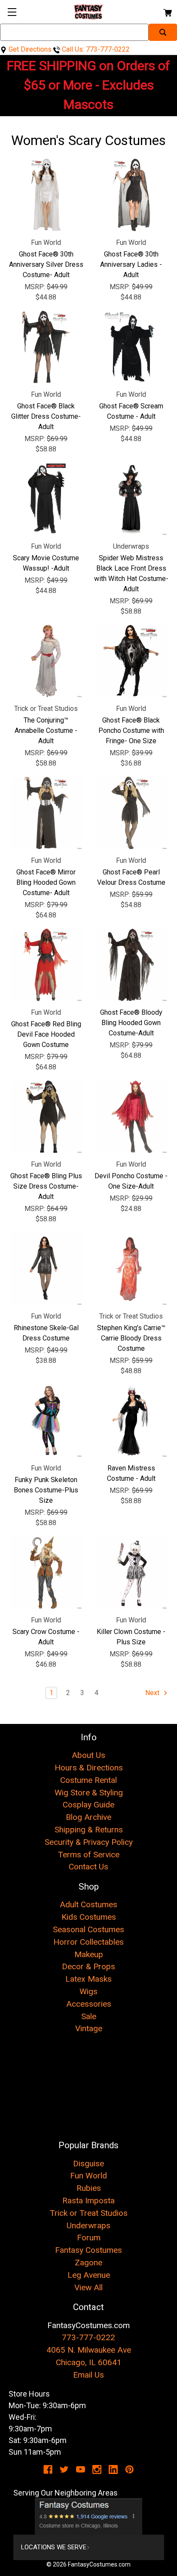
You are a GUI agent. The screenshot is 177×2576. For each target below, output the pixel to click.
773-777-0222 (88, 2337)
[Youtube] (81, 2469)
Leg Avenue (89, 2275)
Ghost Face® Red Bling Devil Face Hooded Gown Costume (46, 1034)
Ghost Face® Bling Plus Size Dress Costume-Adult (46, 1186)
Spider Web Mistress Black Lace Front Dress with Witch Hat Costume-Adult (131, 573)
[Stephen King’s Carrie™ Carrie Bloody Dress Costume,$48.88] (131, 1269)
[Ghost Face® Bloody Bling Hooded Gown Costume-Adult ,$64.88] (131, 965)
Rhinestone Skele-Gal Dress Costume (46, 1333)
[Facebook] (48, 2469)
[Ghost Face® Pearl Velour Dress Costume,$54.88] (131, 813)
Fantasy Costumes (88, 2250)
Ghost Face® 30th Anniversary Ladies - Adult (131, 264)
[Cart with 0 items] (167, 11)
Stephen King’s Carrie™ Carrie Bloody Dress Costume (131, 1338)
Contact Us (88, 1867)
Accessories (89, 2004)
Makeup (89, 1954)
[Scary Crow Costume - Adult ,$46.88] (46, 1572)
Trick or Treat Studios (89, 2213)
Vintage (89, 2028)
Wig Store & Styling (89, 1793)
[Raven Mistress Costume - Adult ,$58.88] (131, 1421)
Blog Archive (88, 1817)
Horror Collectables (88, 1942)
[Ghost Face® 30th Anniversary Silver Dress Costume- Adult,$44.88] (46, 195)
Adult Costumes (88, 1904)
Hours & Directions (89, 1768)
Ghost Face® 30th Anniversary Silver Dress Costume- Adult (46, 264)
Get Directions (29, 49)
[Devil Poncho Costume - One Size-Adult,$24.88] (131, 1117)
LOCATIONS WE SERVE (54, 2547)
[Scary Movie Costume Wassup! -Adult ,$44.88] (46, 499)
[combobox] (74, 32)
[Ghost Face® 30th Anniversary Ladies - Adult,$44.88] (131, 195)
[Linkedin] (113, 2469)
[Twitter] (64, 2469)
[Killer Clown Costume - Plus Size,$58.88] (131, 1572)
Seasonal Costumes (88, 1929)
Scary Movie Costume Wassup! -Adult (46, 563)
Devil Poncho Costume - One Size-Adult (131, 1181)
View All (88, 2287)
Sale (89, 2016)
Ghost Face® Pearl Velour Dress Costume (131, 877)
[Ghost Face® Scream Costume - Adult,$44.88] (131, 347)
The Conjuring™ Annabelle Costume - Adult (46, 730)
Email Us (88, 2375)
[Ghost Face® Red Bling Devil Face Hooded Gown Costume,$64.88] (46, 965)
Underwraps (88, 2225)
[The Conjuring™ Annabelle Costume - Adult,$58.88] (46, 661)
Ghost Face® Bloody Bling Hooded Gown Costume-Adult (131, 1023)
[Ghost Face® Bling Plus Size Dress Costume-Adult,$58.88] (46, 1117)
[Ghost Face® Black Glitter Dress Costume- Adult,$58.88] (46, 347)
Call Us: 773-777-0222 (95, 49)
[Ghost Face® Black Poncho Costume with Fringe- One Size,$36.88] (131, 661)
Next (153, 1693)
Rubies (89, 2188)
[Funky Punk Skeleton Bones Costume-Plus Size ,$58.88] (46, 1421)
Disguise (88, 2164)
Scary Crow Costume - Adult (46, 1637)
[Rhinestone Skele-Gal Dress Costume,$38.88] (46, 1269)
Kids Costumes (89, 1917)
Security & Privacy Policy (89, 1842)
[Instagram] (97, 2469)
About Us (88, 1755)
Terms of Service (89, 1855)
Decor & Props (88, 1966)
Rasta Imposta (88, 2201)
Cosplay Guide (88, 1805)
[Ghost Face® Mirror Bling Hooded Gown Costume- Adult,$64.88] (46, 813)
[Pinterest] (130, 2469)
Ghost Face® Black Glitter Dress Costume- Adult (46, 416)
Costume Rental (88, 1780)
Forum (89, 2238)
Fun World (88, 2176)
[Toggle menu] (12, 12)
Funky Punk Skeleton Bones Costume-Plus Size (46, 1490)
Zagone (88, 2262)
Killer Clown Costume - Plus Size (131, 1637)
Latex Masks (88, 1979)
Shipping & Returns (89, 1830)
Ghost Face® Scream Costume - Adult (131, 411)
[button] (89, 2517)
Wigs (88, 1991)
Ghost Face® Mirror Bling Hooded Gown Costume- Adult (46, 882)
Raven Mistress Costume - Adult (131, 1473)
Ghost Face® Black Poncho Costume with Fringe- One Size (131, 730)
